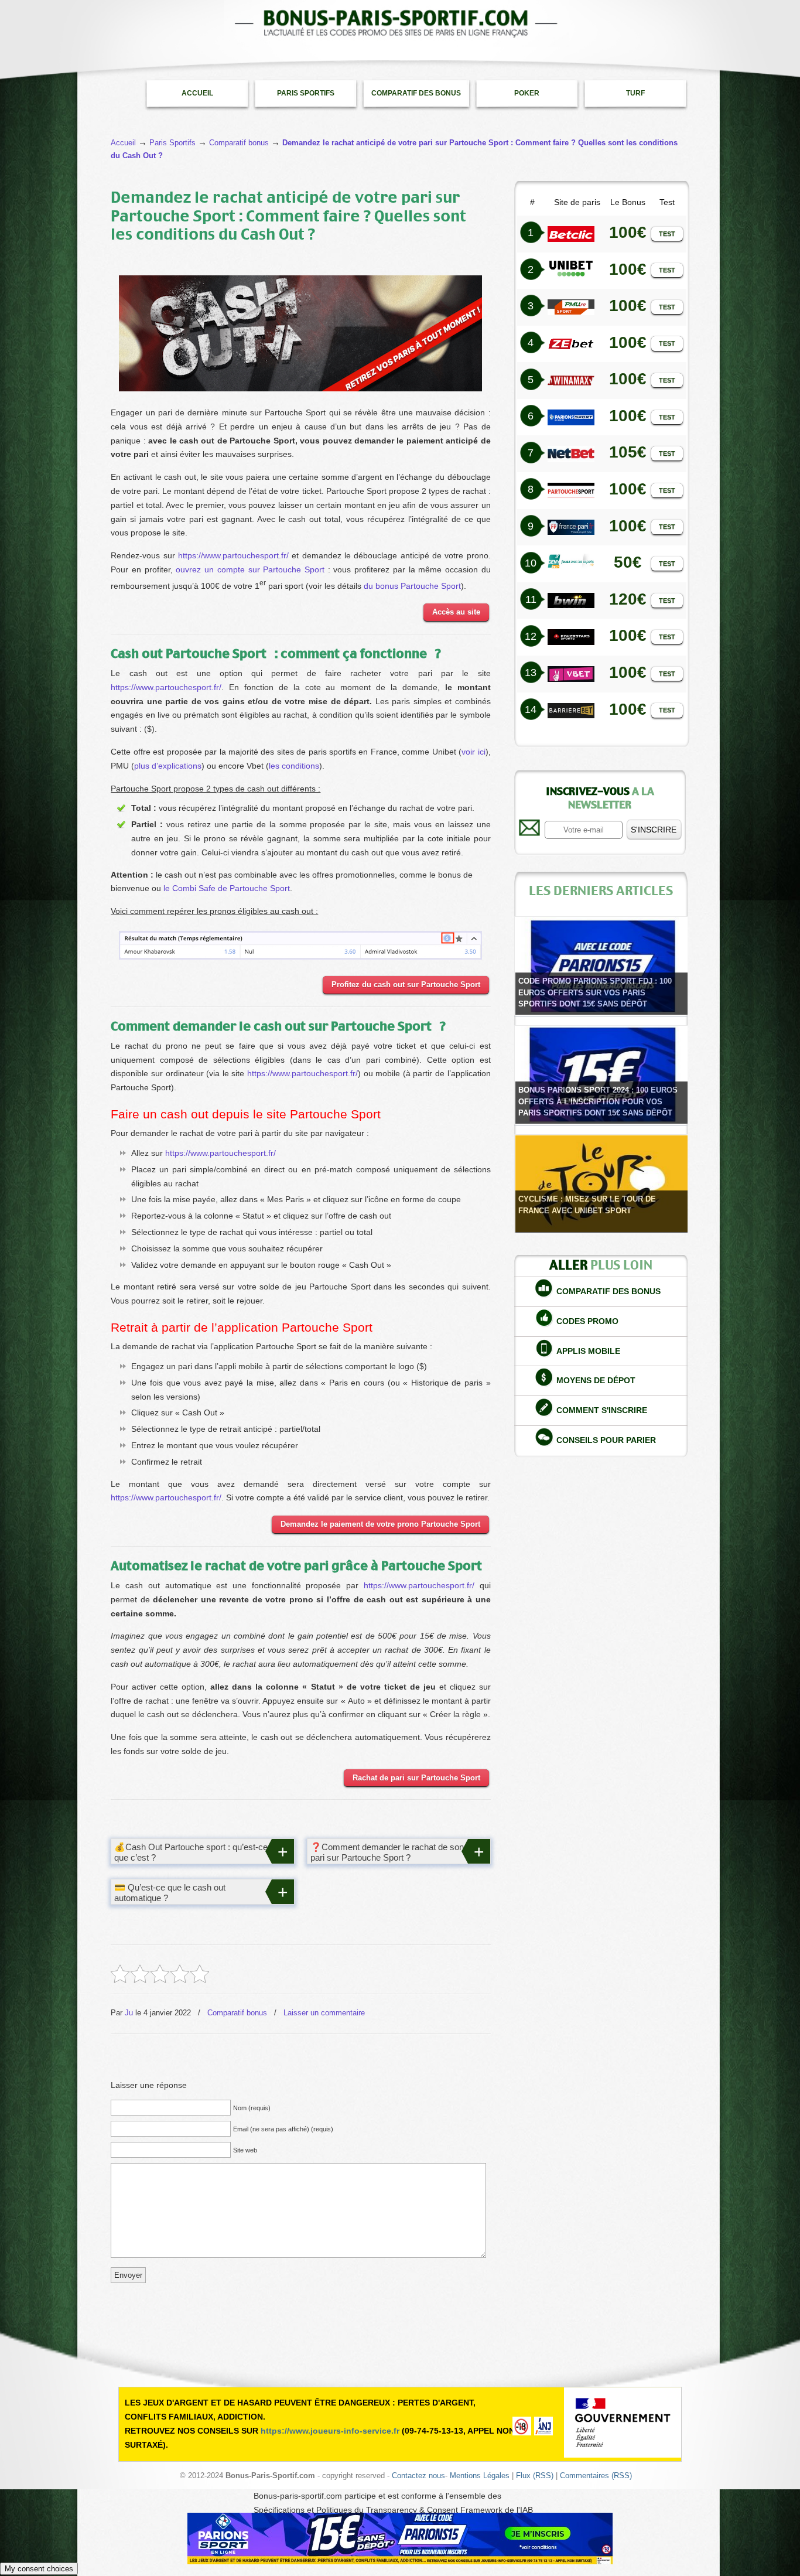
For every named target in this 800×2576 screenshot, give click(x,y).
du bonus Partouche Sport (412, 585)
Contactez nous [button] (418, 2476)
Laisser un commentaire (324, 2013)
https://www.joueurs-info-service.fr (330, 2431)
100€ (628, 342)
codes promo (587, 1321)
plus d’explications (168, 766)
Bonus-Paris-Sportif (400, 23)
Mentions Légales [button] (480, 2476)
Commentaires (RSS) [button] (596, 2476)
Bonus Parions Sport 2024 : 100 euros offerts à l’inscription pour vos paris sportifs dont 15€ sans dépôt (598, 1101)
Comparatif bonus (237, 2013)
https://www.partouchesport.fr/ (233, 555)
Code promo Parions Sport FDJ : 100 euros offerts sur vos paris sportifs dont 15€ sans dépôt (595, 992)
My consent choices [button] (39, 2569)
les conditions (294, 766)
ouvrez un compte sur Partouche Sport (250, 569)
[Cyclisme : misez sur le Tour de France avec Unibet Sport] (601, 1184)
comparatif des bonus (608, 1291)
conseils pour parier (606, 1440)
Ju (129, 2013)
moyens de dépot (596, 1380)
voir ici (473, 752)
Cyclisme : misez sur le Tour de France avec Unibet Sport (587, 1205)
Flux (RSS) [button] (535, 2476)
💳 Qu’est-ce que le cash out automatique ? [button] (170, 1893)
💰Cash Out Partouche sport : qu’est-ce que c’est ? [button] (191, 1852)
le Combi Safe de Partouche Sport (227, 888)
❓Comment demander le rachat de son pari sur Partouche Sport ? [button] (387, 1852)
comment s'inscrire (602, 1410)
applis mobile (588, 1351)
